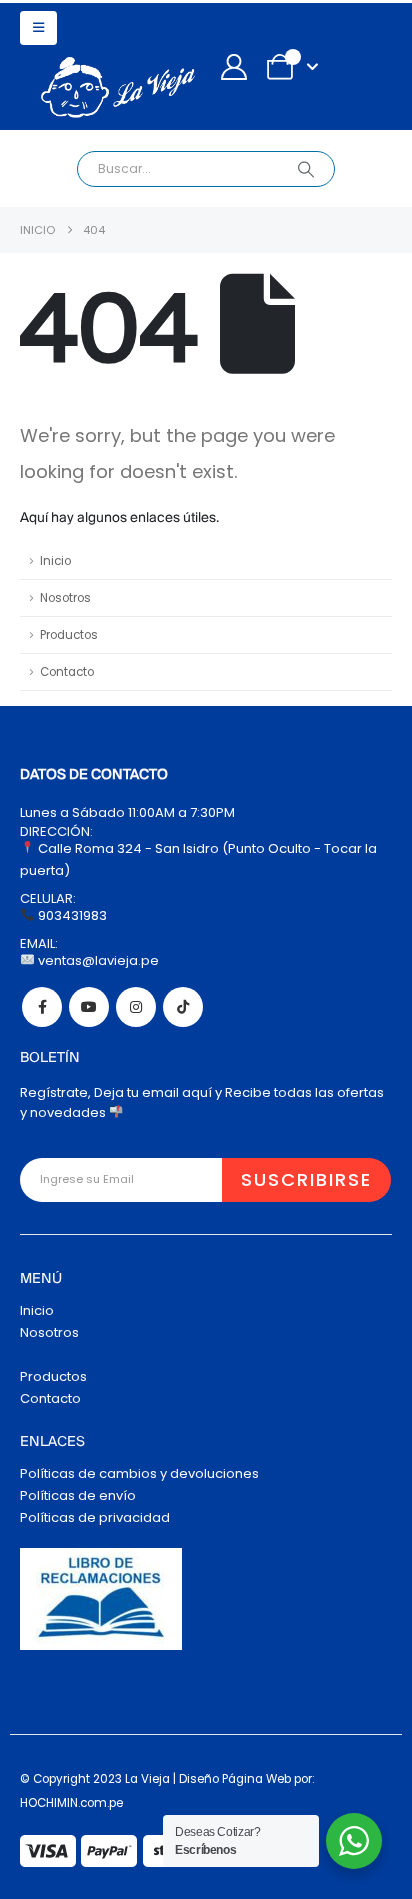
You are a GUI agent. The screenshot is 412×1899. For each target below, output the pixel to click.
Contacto (67, 672)
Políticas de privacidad (95, 1517)
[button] (38, 28)
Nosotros (65, 598)
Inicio (55, 561)
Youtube (89, 1007)
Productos (69, 635)
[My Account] (233, 67)
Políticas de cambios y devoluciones (139, 1473)
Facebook (42, 1007)
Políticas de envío (78, 1495)
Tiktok (183, 1007)
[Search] (305, 169)
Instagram (136, 1007)
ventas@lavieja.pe (97, 960)
